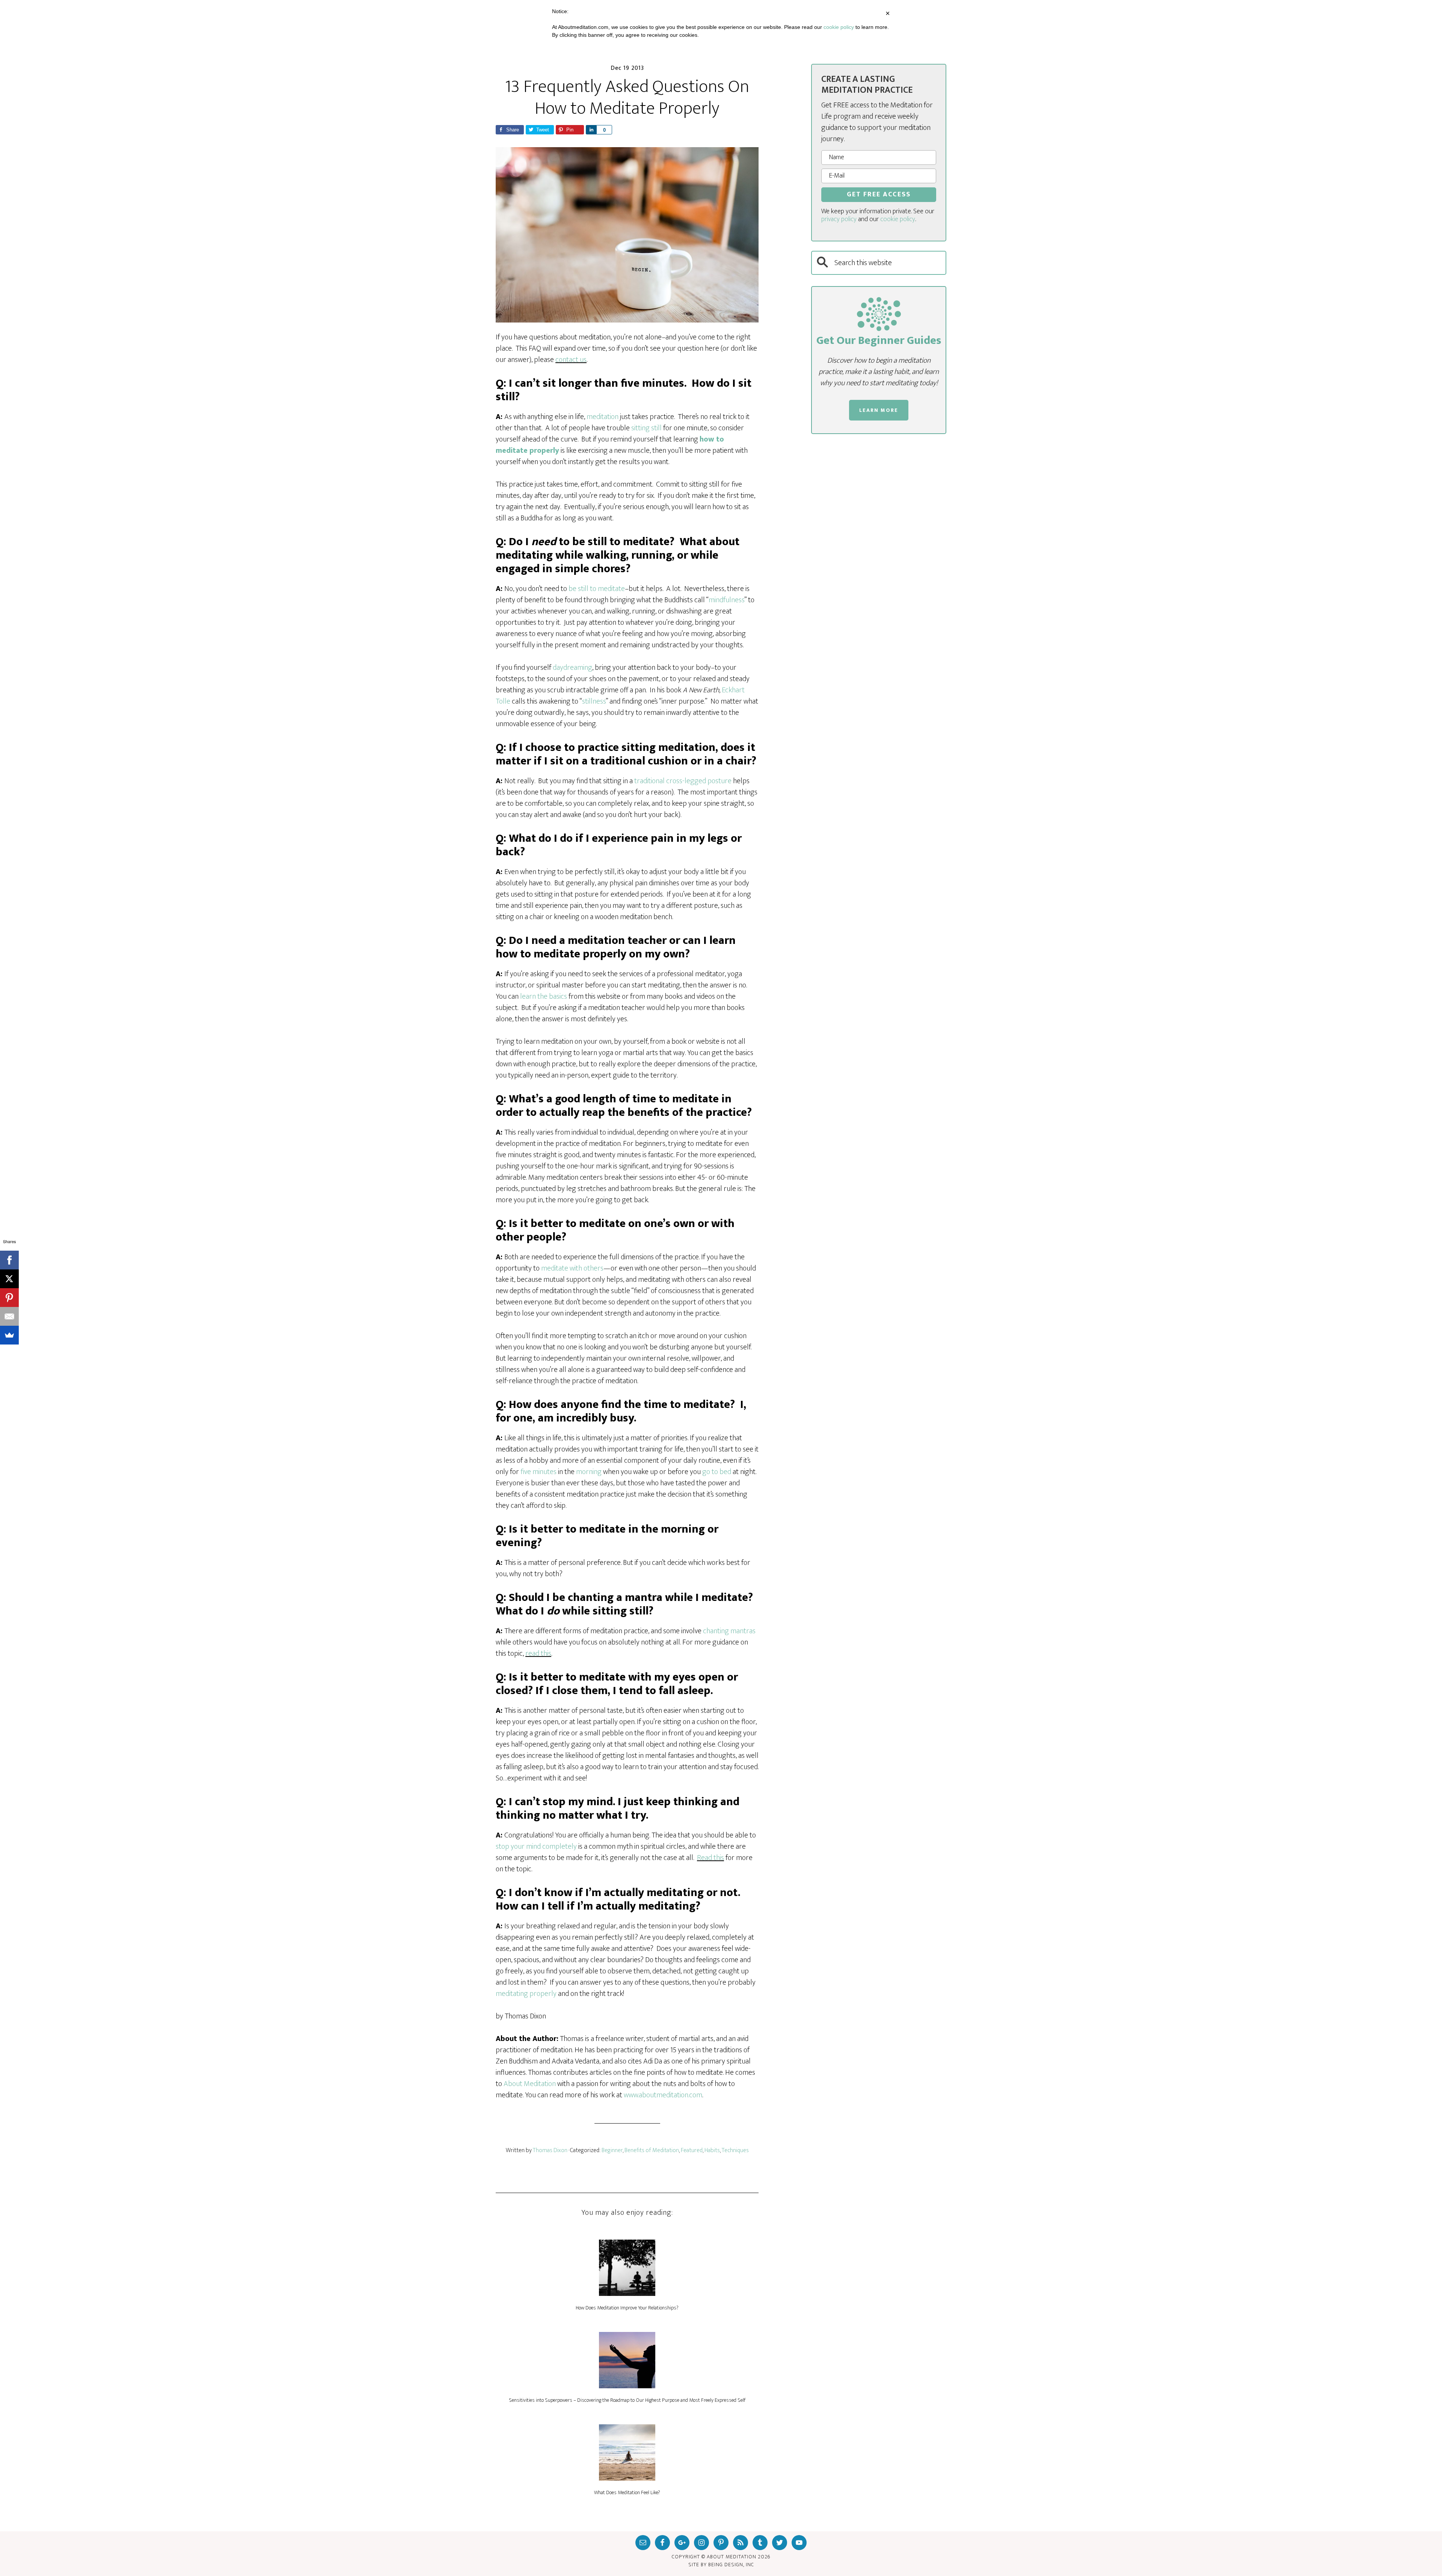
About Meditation (530, 2084)
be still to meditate (597, 589)
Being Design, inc (731, 2565)
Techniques (735, 2150)
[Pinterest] (9, 1298)
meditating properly (526, 1994)
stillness (594, 701)
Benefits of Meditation (652, 2150)
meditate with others (572, 1268)
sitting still (646, 428)
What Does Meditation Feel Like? (627, 2492)
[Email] (9, 1316)
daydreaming (572, 668)
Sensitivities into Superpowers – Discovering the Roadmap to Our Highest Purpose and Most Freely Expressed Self (627, 2400)
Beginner (612, 2150)
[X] (9, 1279)
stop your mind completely (536, 1846)
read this (538, 1654)
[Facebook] (9, 1260)
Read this (710, 1858)
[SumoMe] (9, 1335)
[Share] (591, 130)
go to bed (717, 1472)
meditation (603, 417)
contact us (571, 360)
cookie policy (898, 219)
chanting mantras (729, 1631)
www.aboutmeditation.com (663, 2095)
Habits (712, 2150)
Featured (692, 2150)
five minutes (538, 1472)
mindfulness (726, 600)
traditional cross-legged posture (683, 781)
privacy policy (839, 219)
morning (589, 1472)
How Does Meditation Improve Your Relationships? (627, 2308)
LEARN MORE (879, 410)
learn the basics (544, 996)
